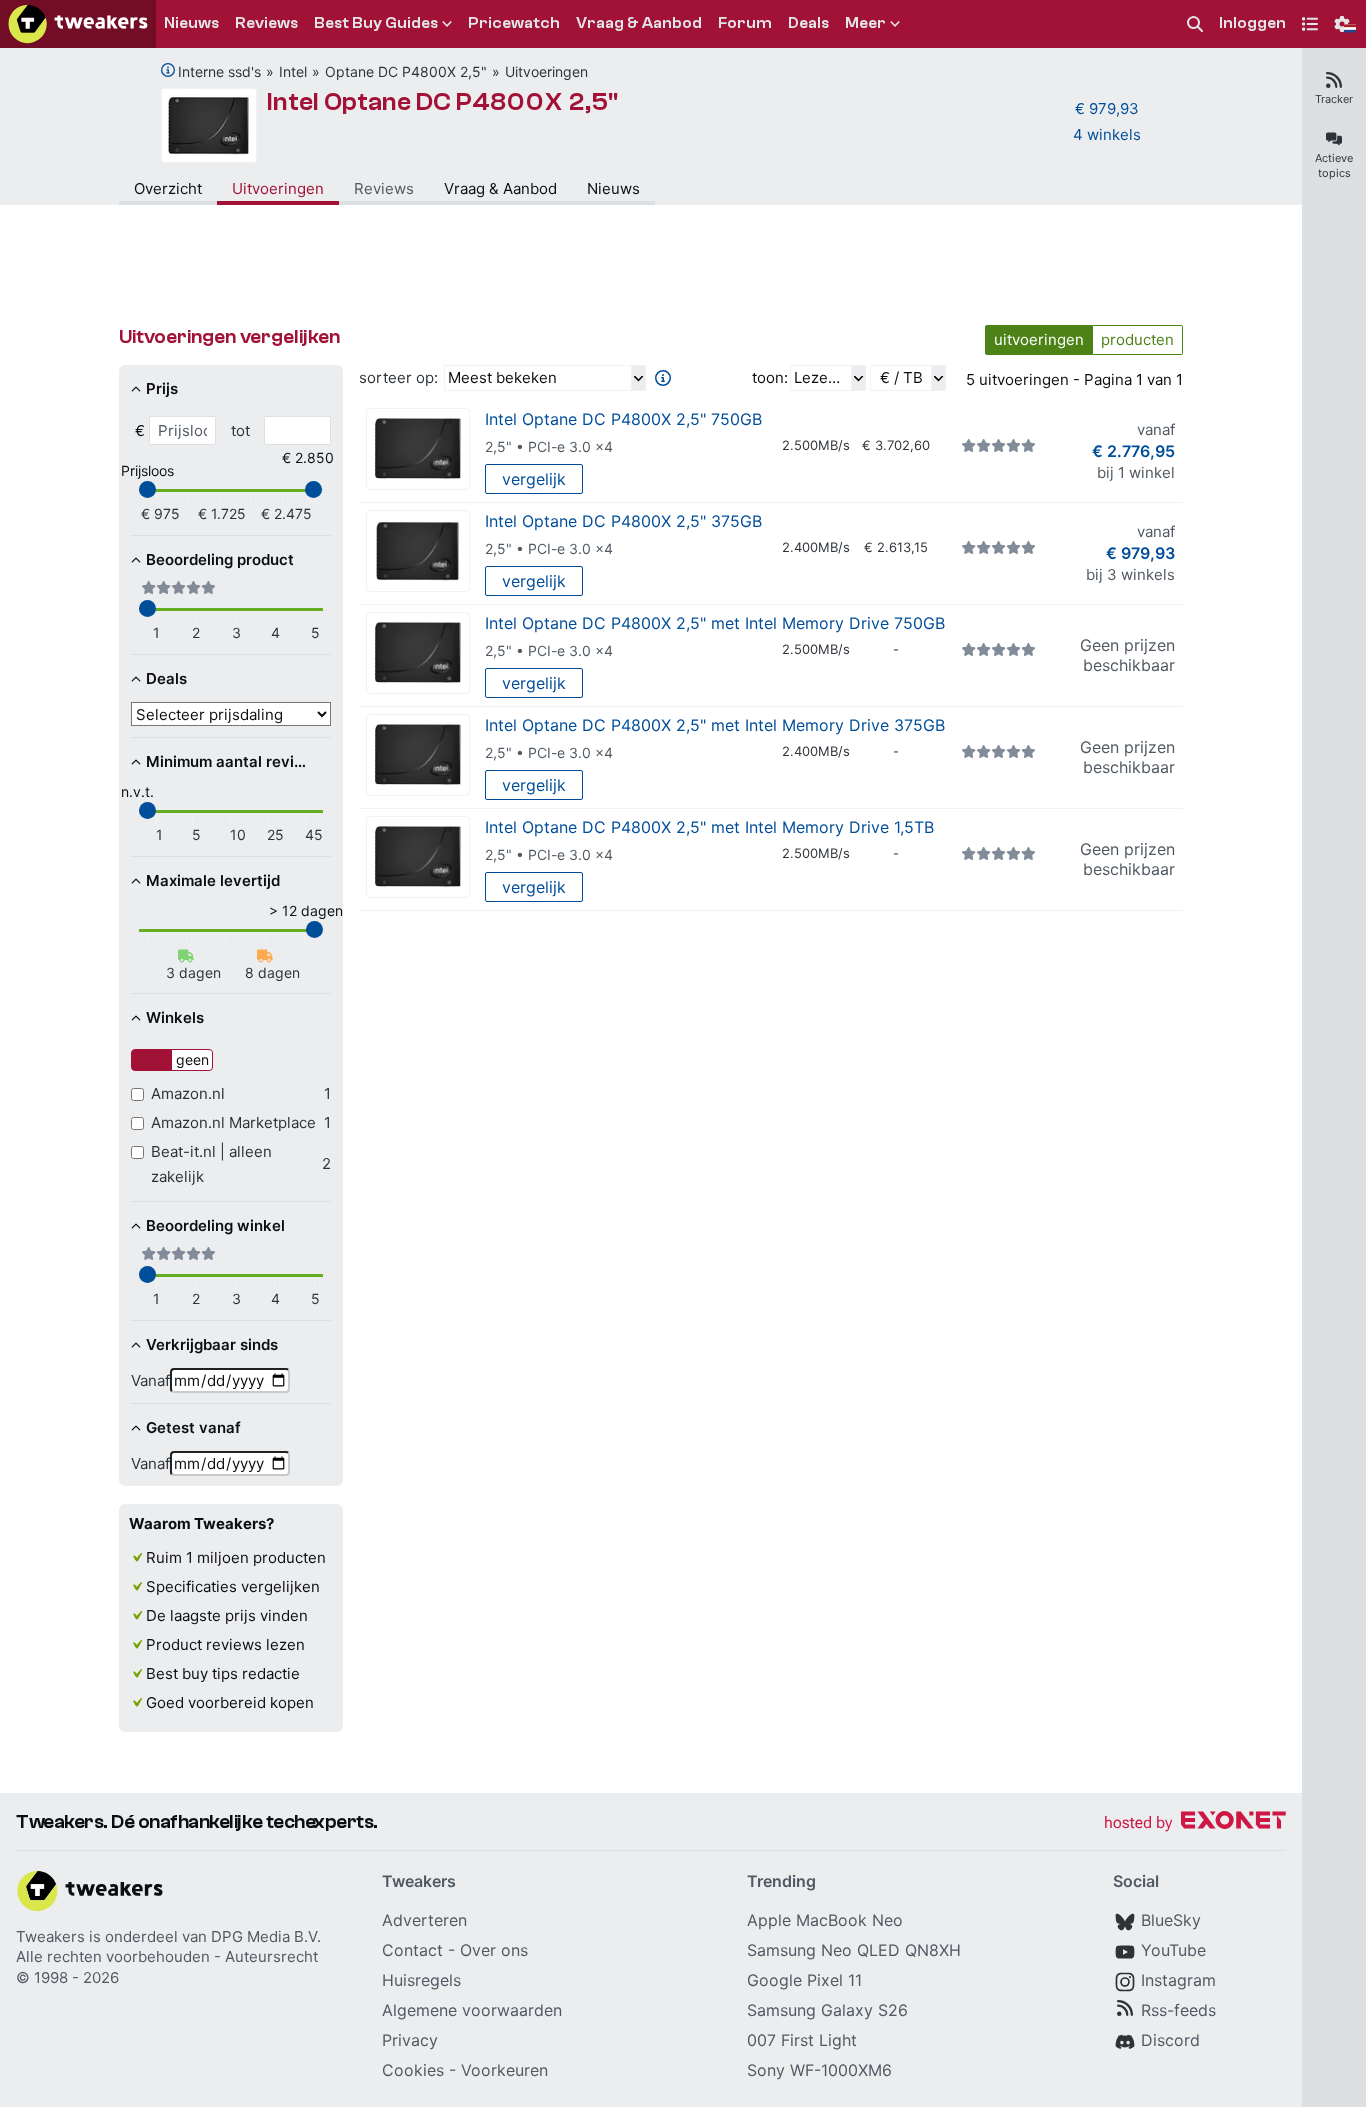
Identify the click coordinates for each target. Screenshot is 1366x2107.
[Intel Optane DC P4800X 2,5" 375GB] (418, 551)
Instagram (1178, 1980)
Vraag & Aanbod (500, 188)
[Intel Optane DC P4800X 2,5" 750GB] (418, 449)
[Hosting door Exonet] (1195, 1823)
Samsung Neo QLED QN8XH (854, 1950)
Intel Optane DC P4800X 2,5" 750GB (623, 419)
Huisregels (421, 1980)
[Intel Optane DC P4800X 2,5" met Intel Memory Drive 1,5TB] (418, 857)
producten (1137, 339)
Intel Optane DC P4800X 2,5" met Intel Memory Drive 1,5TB (709, 827)
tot (240, 430)
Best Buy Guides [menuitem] (376, 23)
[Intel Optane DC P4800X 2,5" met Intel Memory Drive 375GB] (418, 755)
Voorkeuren (504, 2070)
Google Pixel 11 (804, 1980)
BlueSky (1171, 1920)
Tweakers (50, 1936)
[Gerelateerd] (168, 70)
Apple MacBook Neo (825, 1920)
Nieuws (613, 188)
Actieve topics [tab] (1334, 165)
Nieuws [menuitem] (191, 23)
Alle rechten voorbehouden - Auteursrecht (167, 1956)
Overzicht (168, 188)
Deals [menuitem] (808, 23)
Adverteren (424, 1920)
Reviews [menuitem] (266, 23)
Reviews (384, 188)
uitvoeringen (1039, 339)
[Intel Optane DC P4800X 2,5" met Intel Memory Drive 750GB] (418, 653)
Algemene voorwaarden (472, 2010)
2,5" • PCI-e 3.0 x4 (549, 446)
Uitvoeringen (546, 71)
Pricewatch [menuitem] (514, 23)
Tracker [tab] (1334, 99)
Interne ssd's (219, 71)
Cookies (413, 2070)
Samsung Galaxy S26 (827, 2010)
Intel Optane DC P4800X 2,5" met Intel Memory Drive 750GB (715, 623)
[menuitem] (1195, 24)
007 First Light (802, 2040)
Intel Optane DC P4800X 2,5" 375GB (623, 521)
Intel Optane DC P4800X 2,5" (442, 102)
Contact (412, 1950)
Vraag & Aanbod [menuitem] (639, 23)
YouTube (1173, 1950)
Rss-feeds (1178, 2010)
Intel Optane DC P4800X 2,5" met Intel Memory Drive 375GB (715, 725)
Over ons (494, 1950)
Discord (1170, 2040)
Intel (293, 71)
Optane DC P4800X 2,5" (406, 71)
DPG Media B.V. (266, 1936)
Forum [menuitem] (745, 23)
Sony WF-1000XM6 (819, 2070)
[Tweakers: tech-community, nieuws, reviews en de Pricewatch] (78, 24)
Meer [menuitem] (865, 23)
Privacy (410, 2040)
